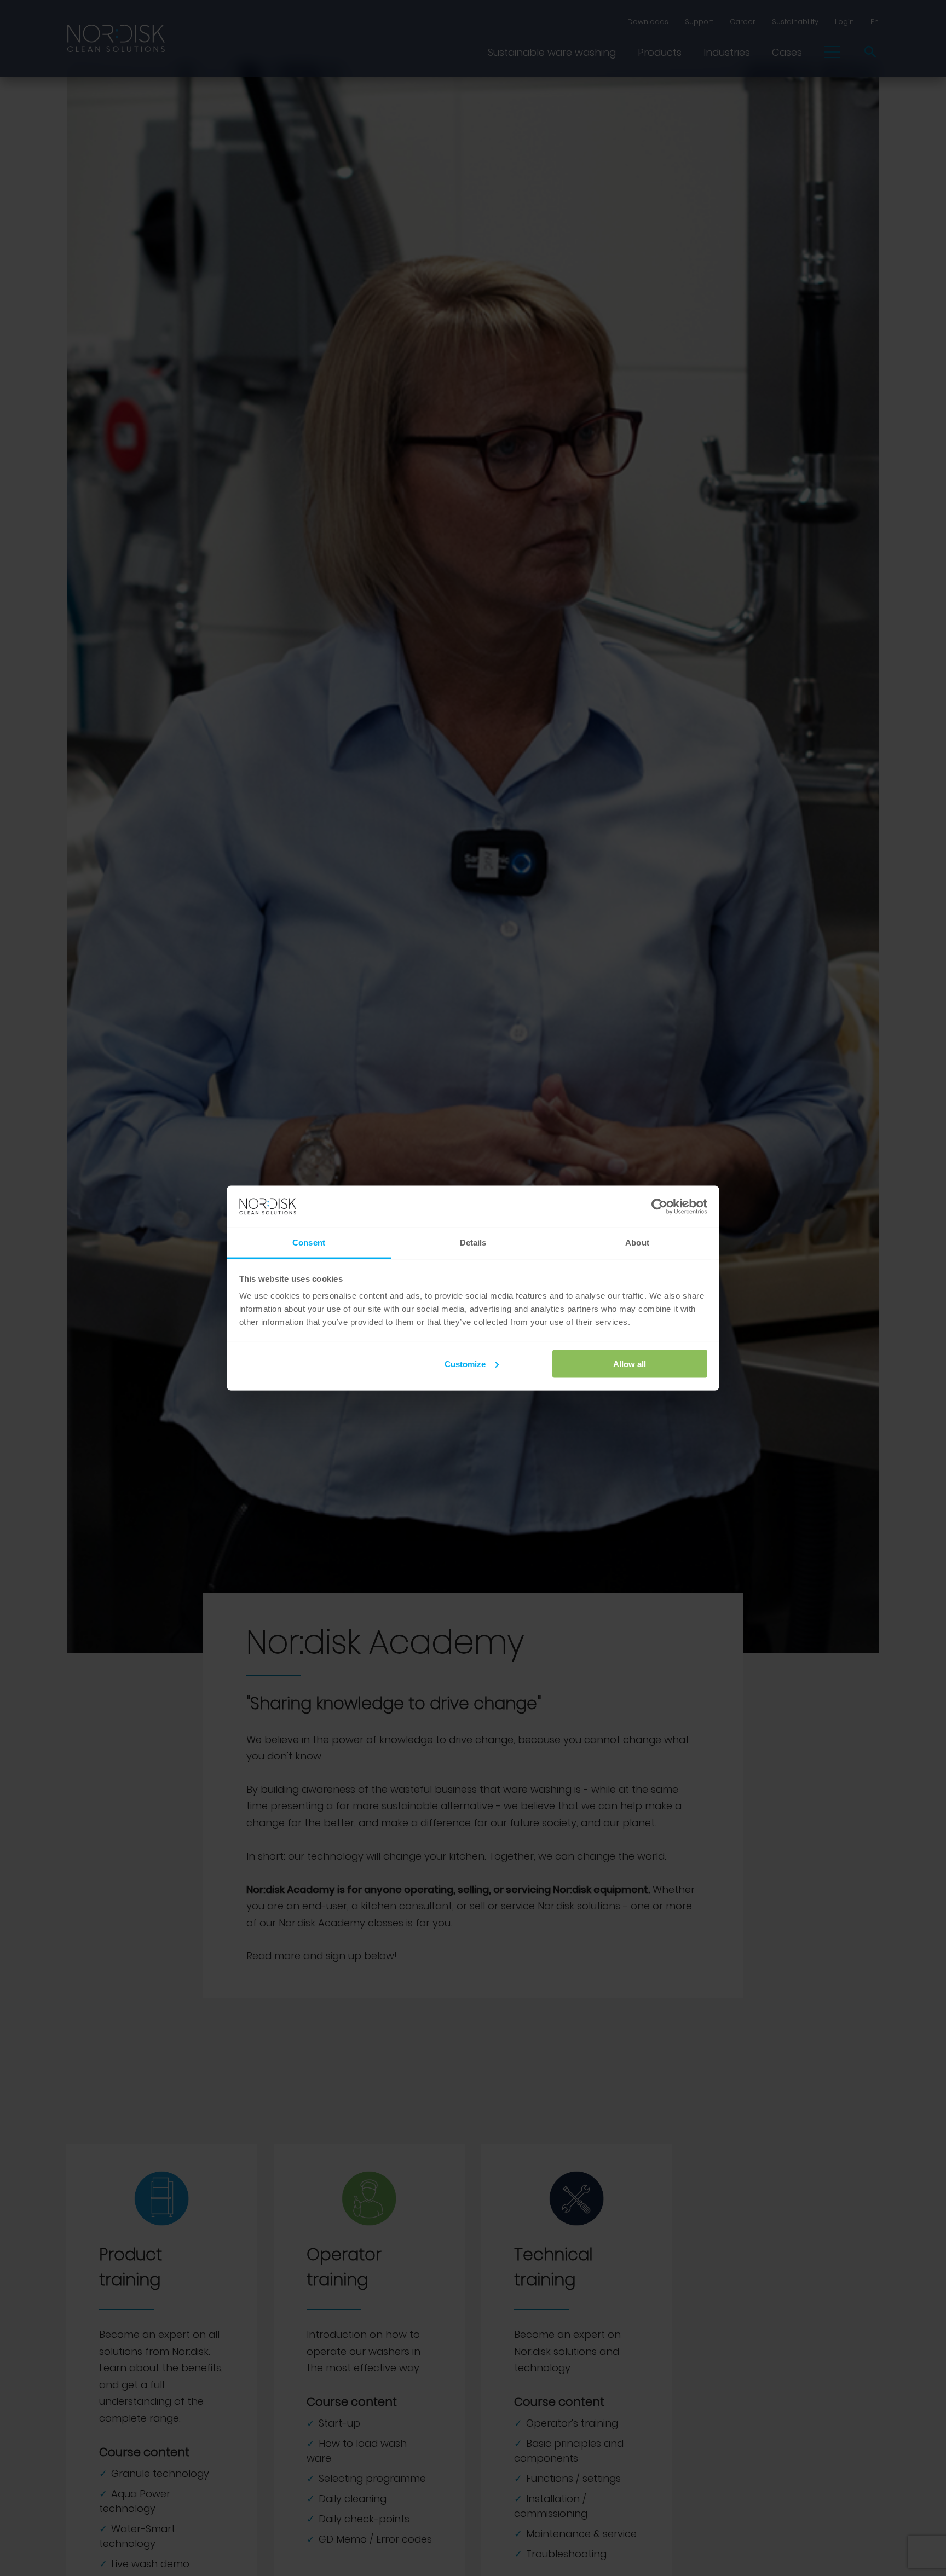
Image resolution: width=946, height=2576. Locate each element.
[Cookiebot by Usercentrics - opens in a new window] (659, 1207)
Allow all (630, 1364)
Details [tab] (473, 1243)
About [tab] (637, 1243)
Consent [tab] (309, 1243)
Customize (465, 1364)
